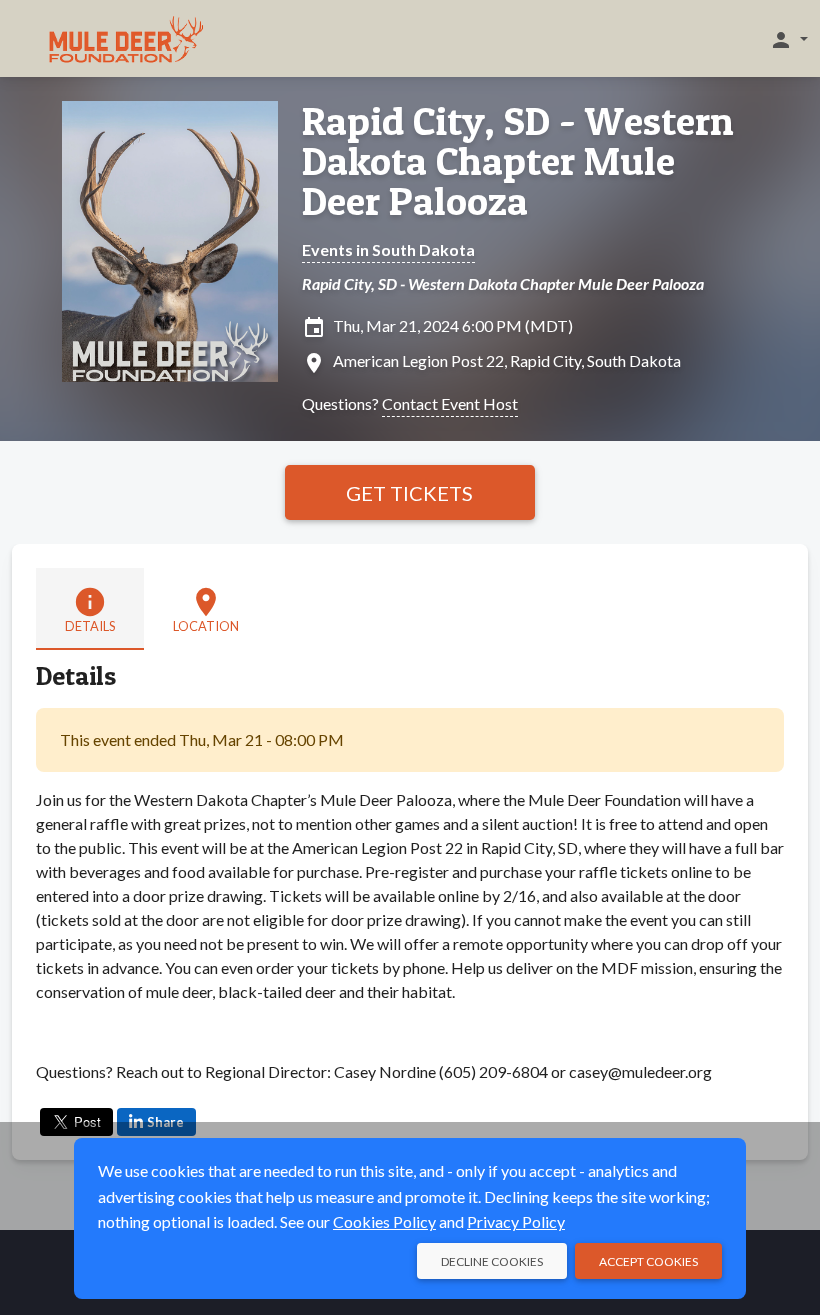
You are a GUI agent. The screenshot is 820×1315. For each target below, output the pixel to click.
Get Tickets (409, 493)
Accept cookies (648, 1261)
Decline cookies (492, 1261)
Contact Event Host (450, 403)
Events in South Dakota (388, 249)
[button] (788, 39)
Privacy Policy (516, 1221)
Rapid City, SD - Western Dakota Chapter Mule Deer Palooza (518, 161)
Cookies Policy (384, 1221)
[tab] (90, 609)
